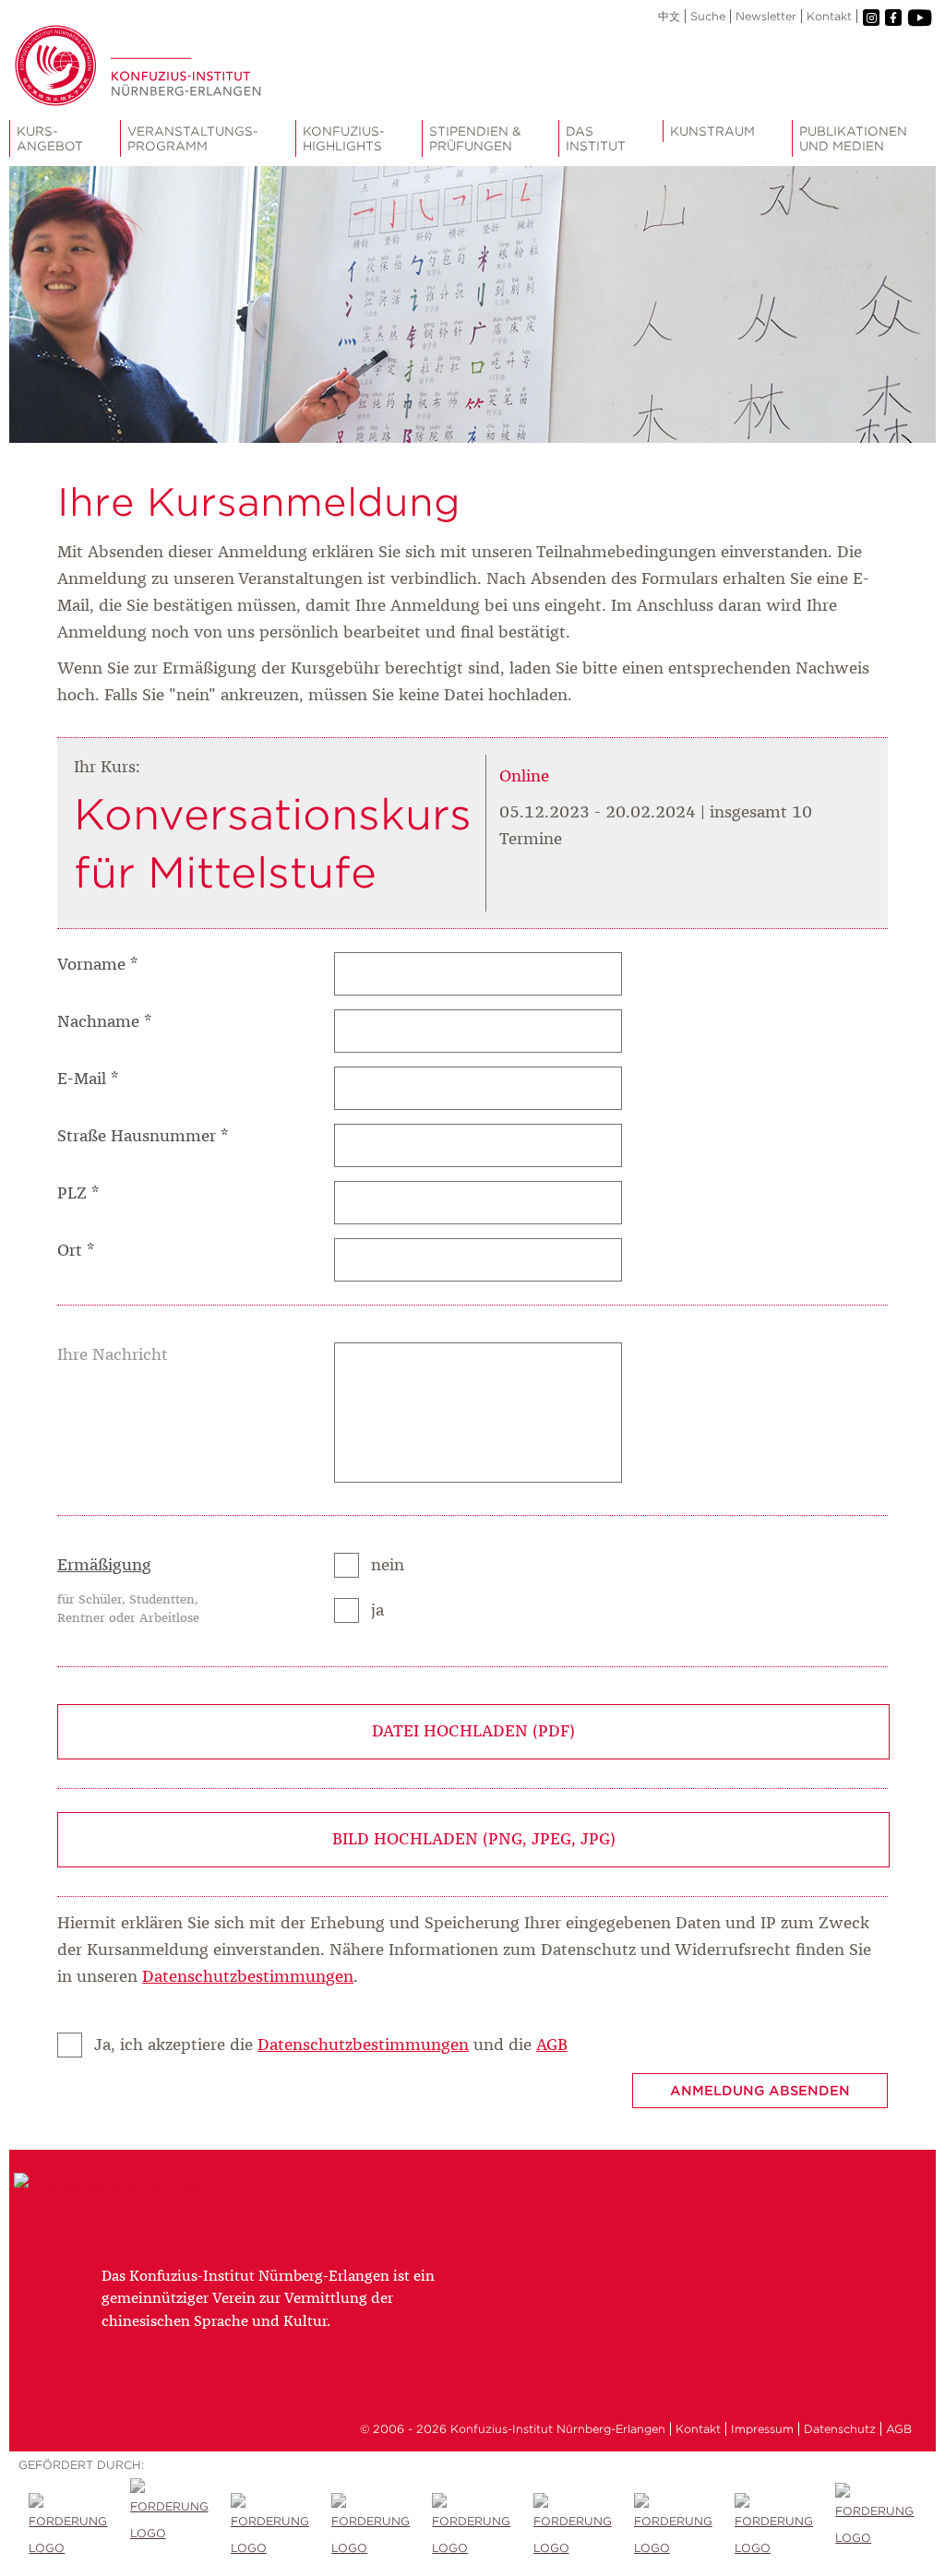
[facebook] (893, 18)
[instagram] (871, 18)
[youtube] (919, 18)
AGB (552, 2045)
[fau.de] (69, 2527)
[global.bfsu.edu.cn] (170, 2527)
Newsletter (766, 16)
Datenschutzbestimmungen (248, 1977)
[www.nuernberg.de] (574, 2527)
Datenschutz (840, 2429)
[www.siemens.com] (775, 2527)
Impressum (762, 2429)
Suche (708, 16)
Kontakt (829, 16)
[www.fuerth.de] (875, 2527)
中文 (669, 16)
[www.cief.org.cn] (371, 2527)
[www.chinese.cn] (271, 2527)
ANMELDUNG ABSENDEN (760, 2091)
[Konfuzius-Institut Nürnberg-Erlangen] (112, 2186)
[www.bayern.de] (472, 2527)
